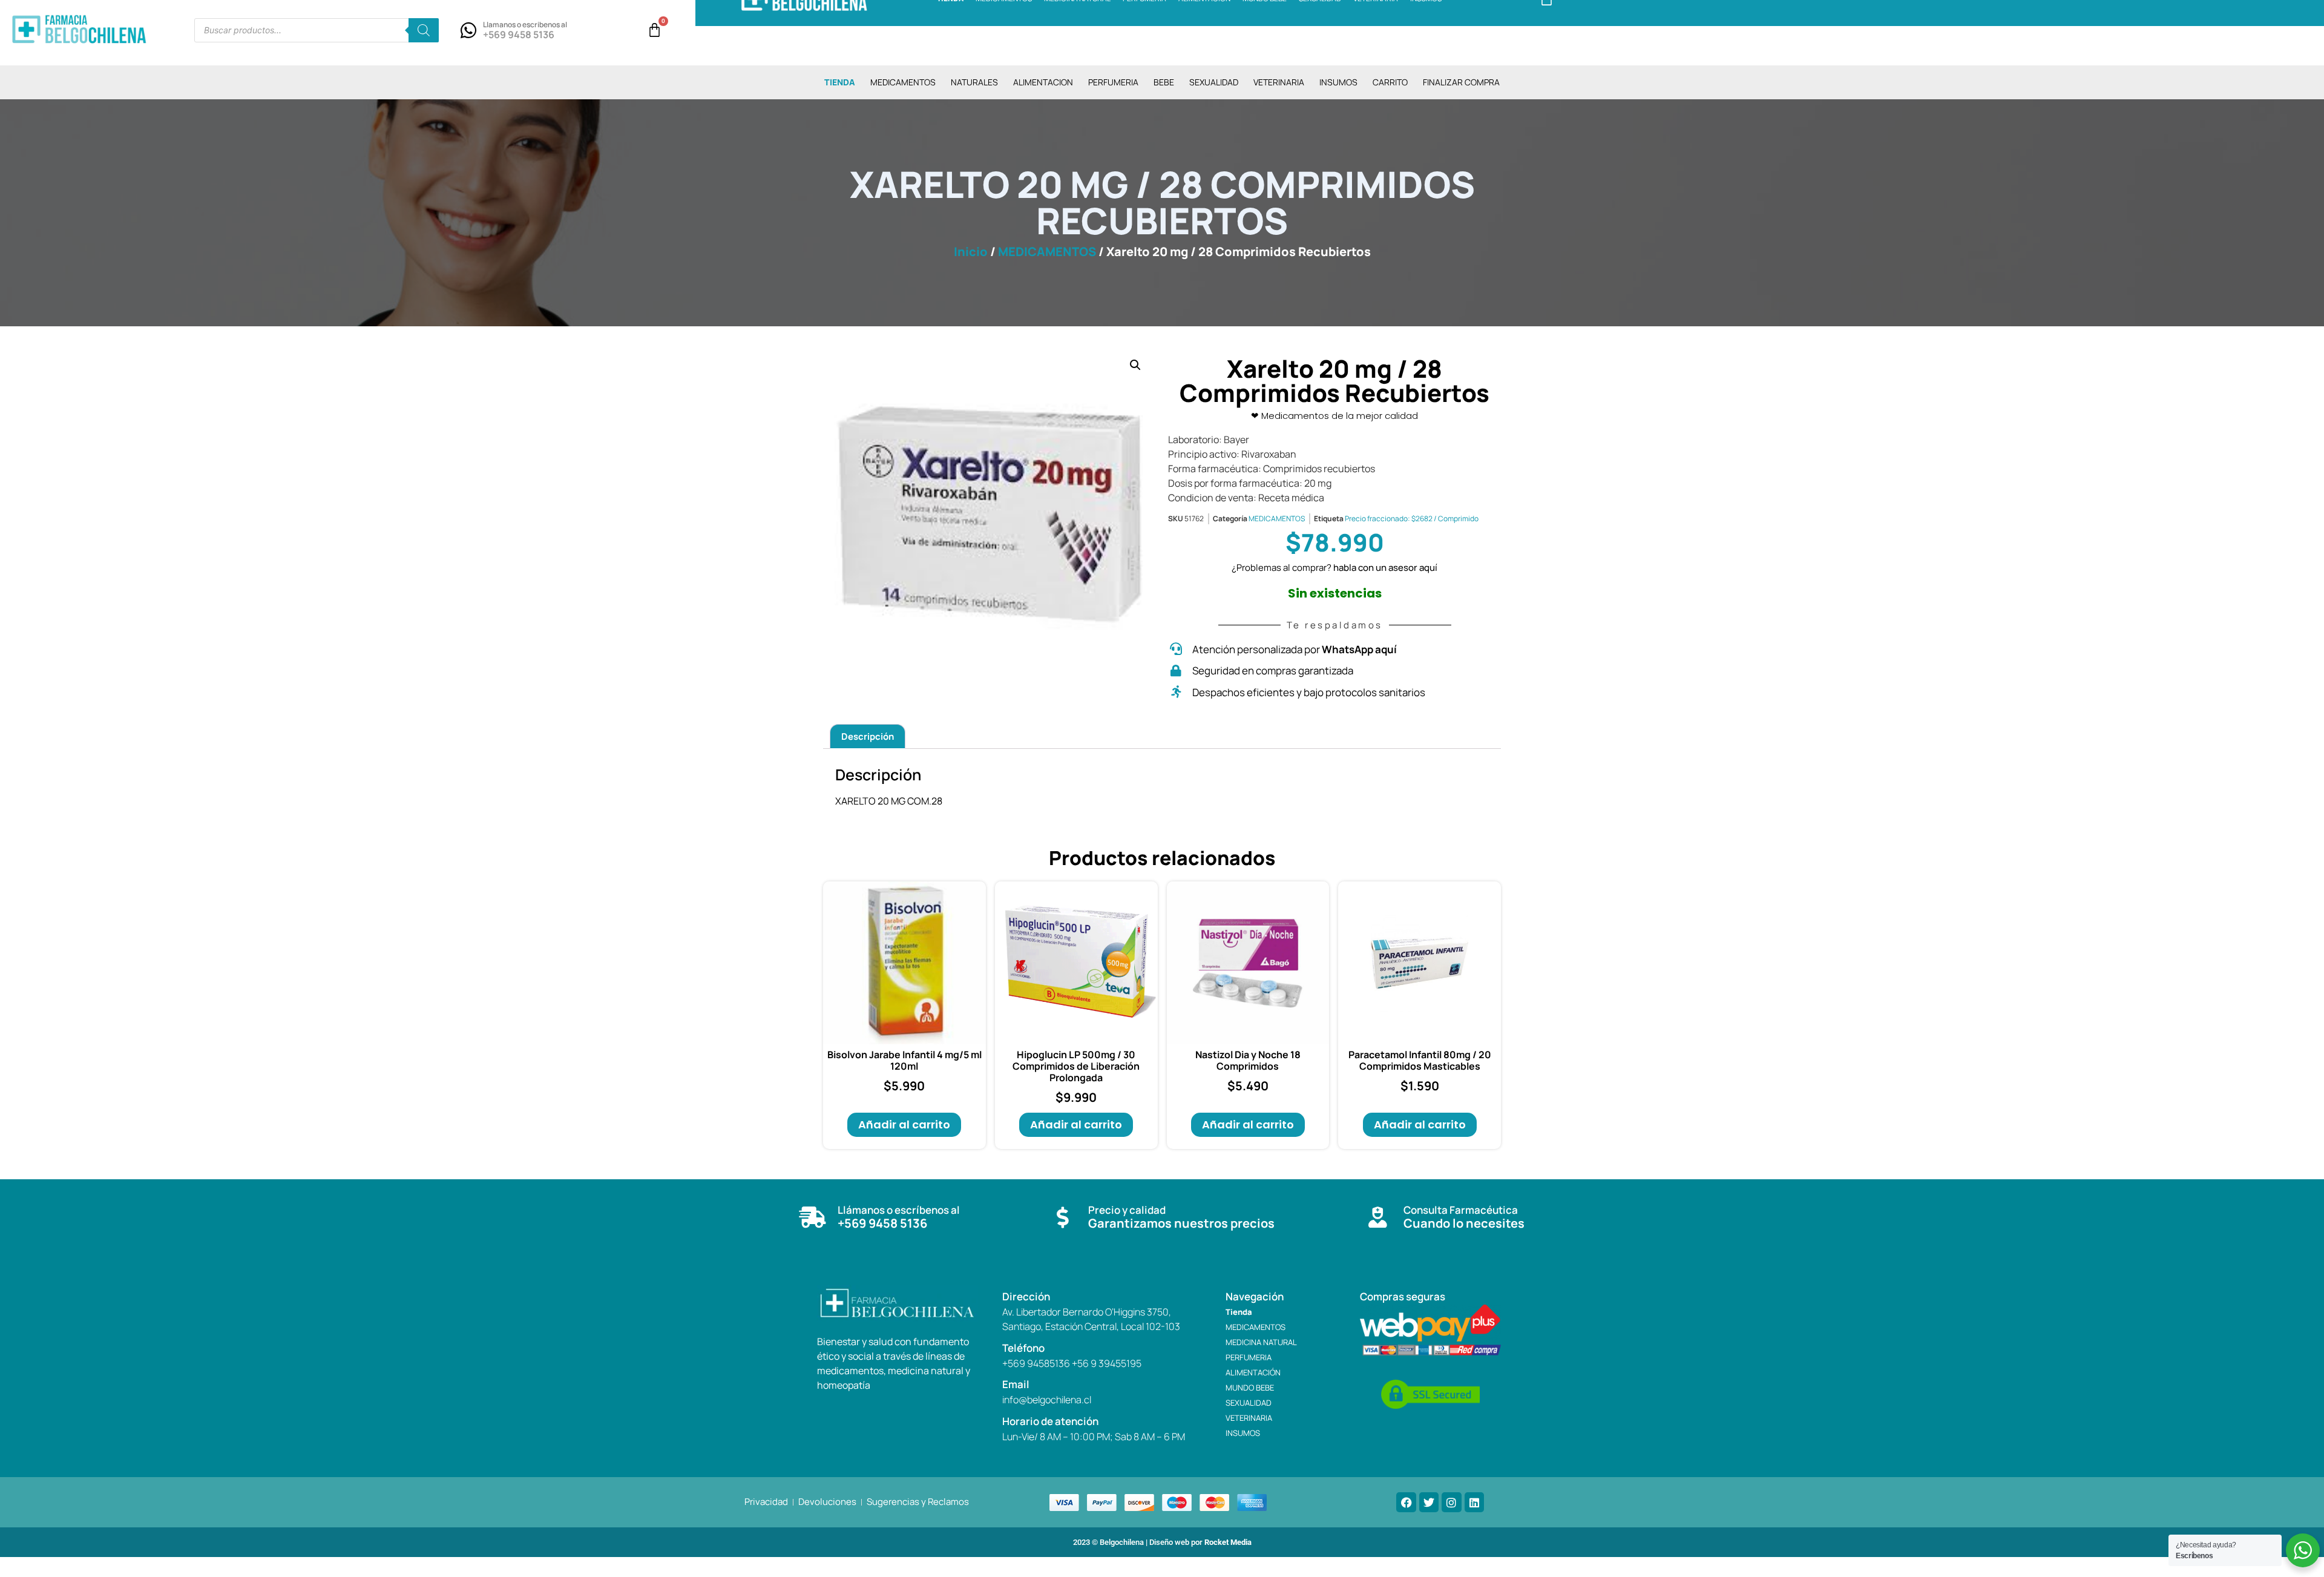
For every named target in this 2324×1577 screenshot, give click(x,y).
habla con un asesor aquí (1385, 568)
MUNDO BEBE (1250, 1388)
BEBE (1164, 82)
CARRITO (1390, 82)
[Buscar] (424, 30)
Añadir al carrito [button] (904, 1124)
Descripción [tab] (868, 736)
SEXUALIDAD (1214, 82)
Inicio (971, 252)
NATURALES (974, 82)
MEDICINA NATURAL (1261, 1342)
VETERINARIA (1279, 82)
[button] (1135, 365)
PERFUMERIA (1113, 82)
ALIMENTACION (1043, 82)
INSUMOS (1338, 82)
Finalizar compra (1461, 82)
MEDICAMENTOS (903, 82)
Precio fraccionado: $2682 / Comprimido (1412, 519)
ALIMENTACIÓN (1253, 1372)
